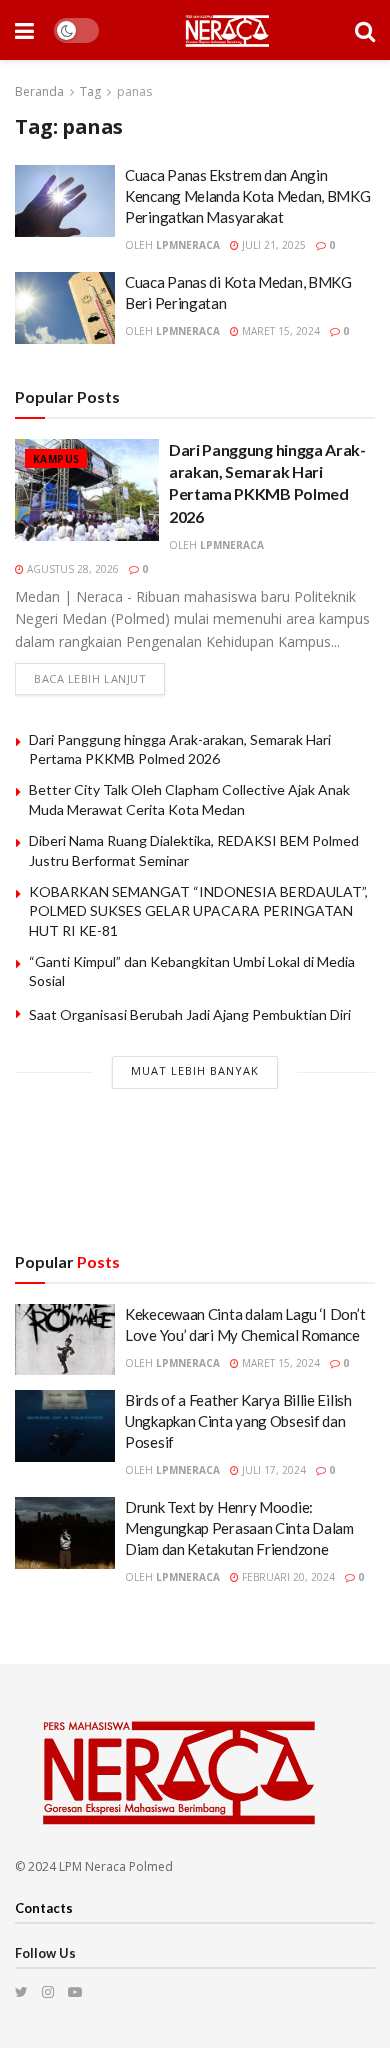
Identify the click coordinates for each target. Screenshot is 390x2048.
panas (134, 91)
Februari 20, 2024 (287, 1577)
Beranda (39, 91)
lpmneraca (188, 245)
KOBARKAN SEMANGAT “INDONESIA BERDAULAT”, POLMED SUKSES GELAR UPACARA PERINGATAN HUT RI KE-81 (198, 911)
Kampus (56, 459)
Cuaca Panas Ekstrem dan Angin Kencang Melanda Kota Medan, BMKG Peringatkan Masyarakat (247, 196)
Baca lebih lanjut (90, 678)
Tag (90, 91)
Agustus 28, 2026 (71, 569)
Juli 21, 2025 (272, 245)
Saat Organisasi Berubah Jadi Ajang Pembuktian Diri (190, 1014)
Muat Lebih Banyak (195, 1070)
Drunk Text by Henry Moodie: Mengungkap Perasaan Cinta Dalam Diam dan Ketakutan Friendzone (239, 1528)
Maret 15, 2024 (279, 331)
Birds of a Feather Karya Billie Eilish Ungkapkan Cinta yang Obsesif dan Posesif (238, 1421)
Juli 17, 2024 (272, 1470)
